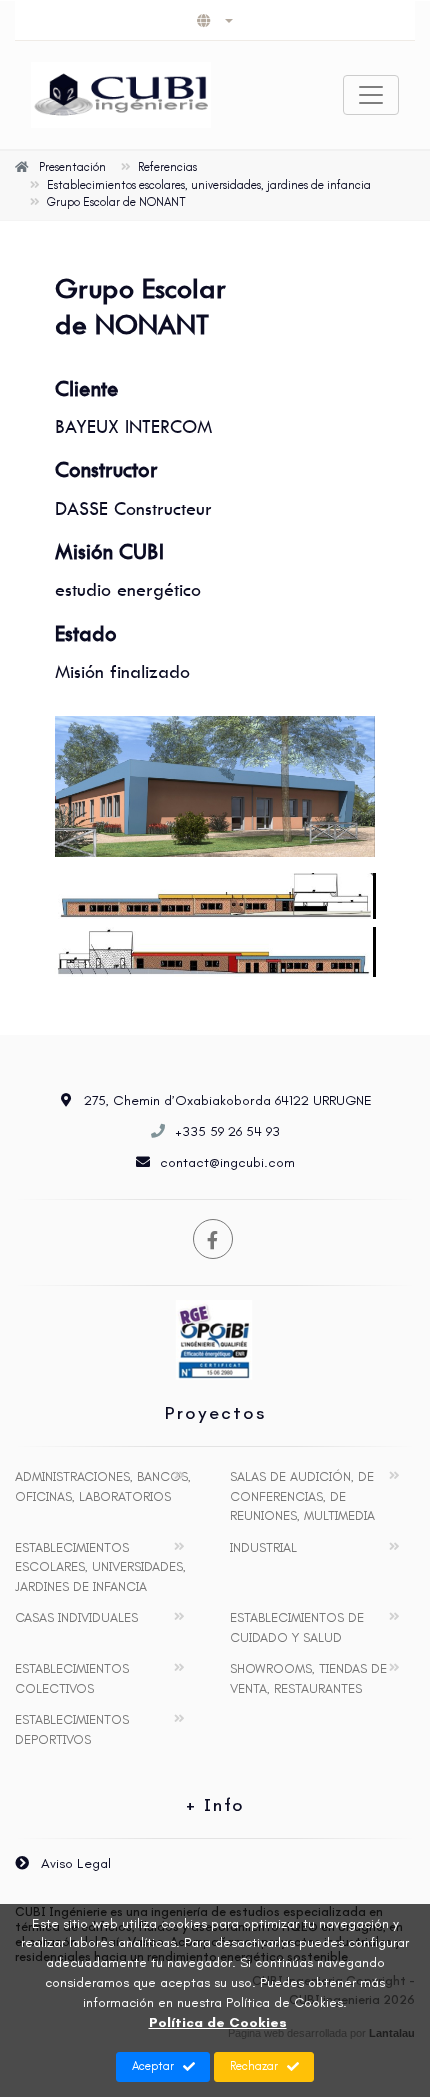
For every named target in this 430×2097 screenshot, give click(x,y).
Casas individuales (76, 1617)
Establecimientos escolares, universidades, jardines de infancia (100, 1567)
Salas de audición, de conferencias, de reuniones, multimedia (302, 1496)
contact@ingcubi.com (227, 1162)
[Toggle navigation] (371, 95)
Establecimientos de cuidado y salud (297, 1627)
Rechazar (254, 2066)
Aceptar (153, 2066)
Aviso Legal (74, 1863)
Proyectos (215, 1413)
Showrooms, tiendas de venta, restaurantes (308, 1678)
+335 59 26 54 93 (227, 1131)
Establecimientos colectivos (72, 1678)
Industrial (263, 1547)
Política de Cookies (218, 2022)
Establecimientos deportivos (72, 1729)
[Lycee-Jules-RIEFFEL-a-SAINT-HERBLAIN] (215, 786)
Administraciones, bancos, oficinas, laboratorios (103, 1486)
